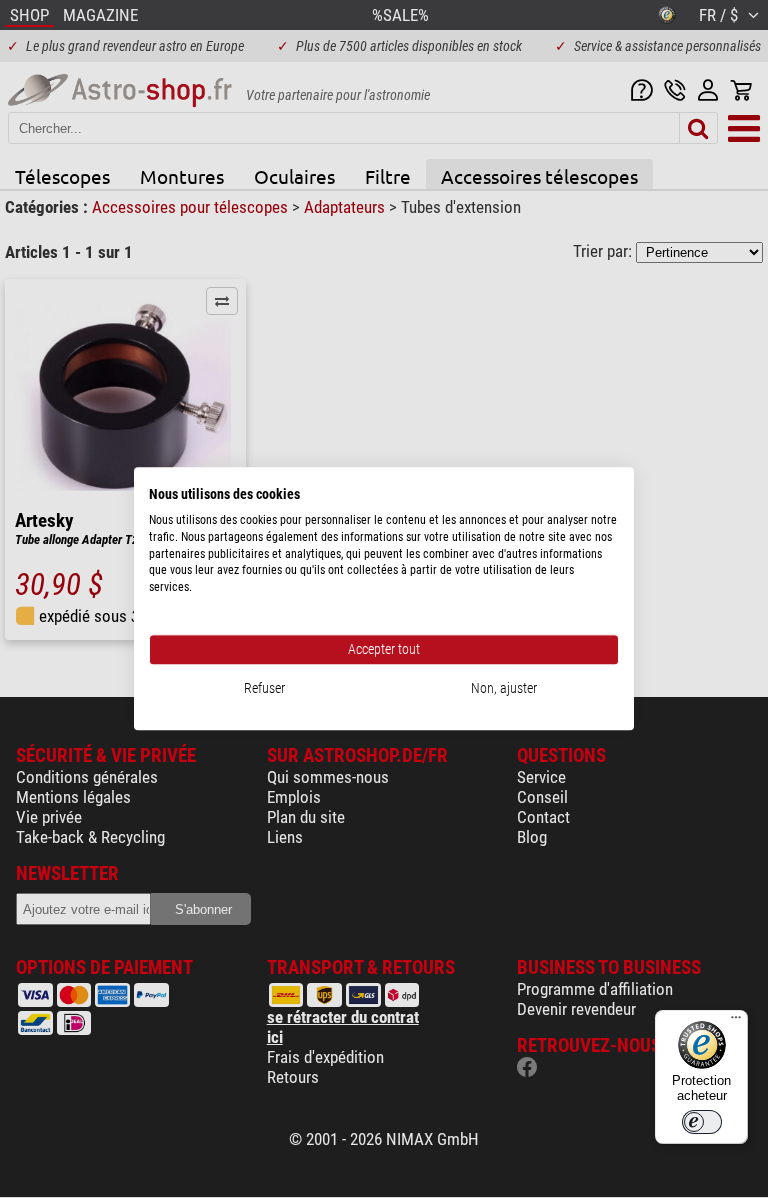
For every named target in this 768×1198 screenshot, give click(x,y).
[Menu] (736, 1022)
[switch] (702, 1122)
